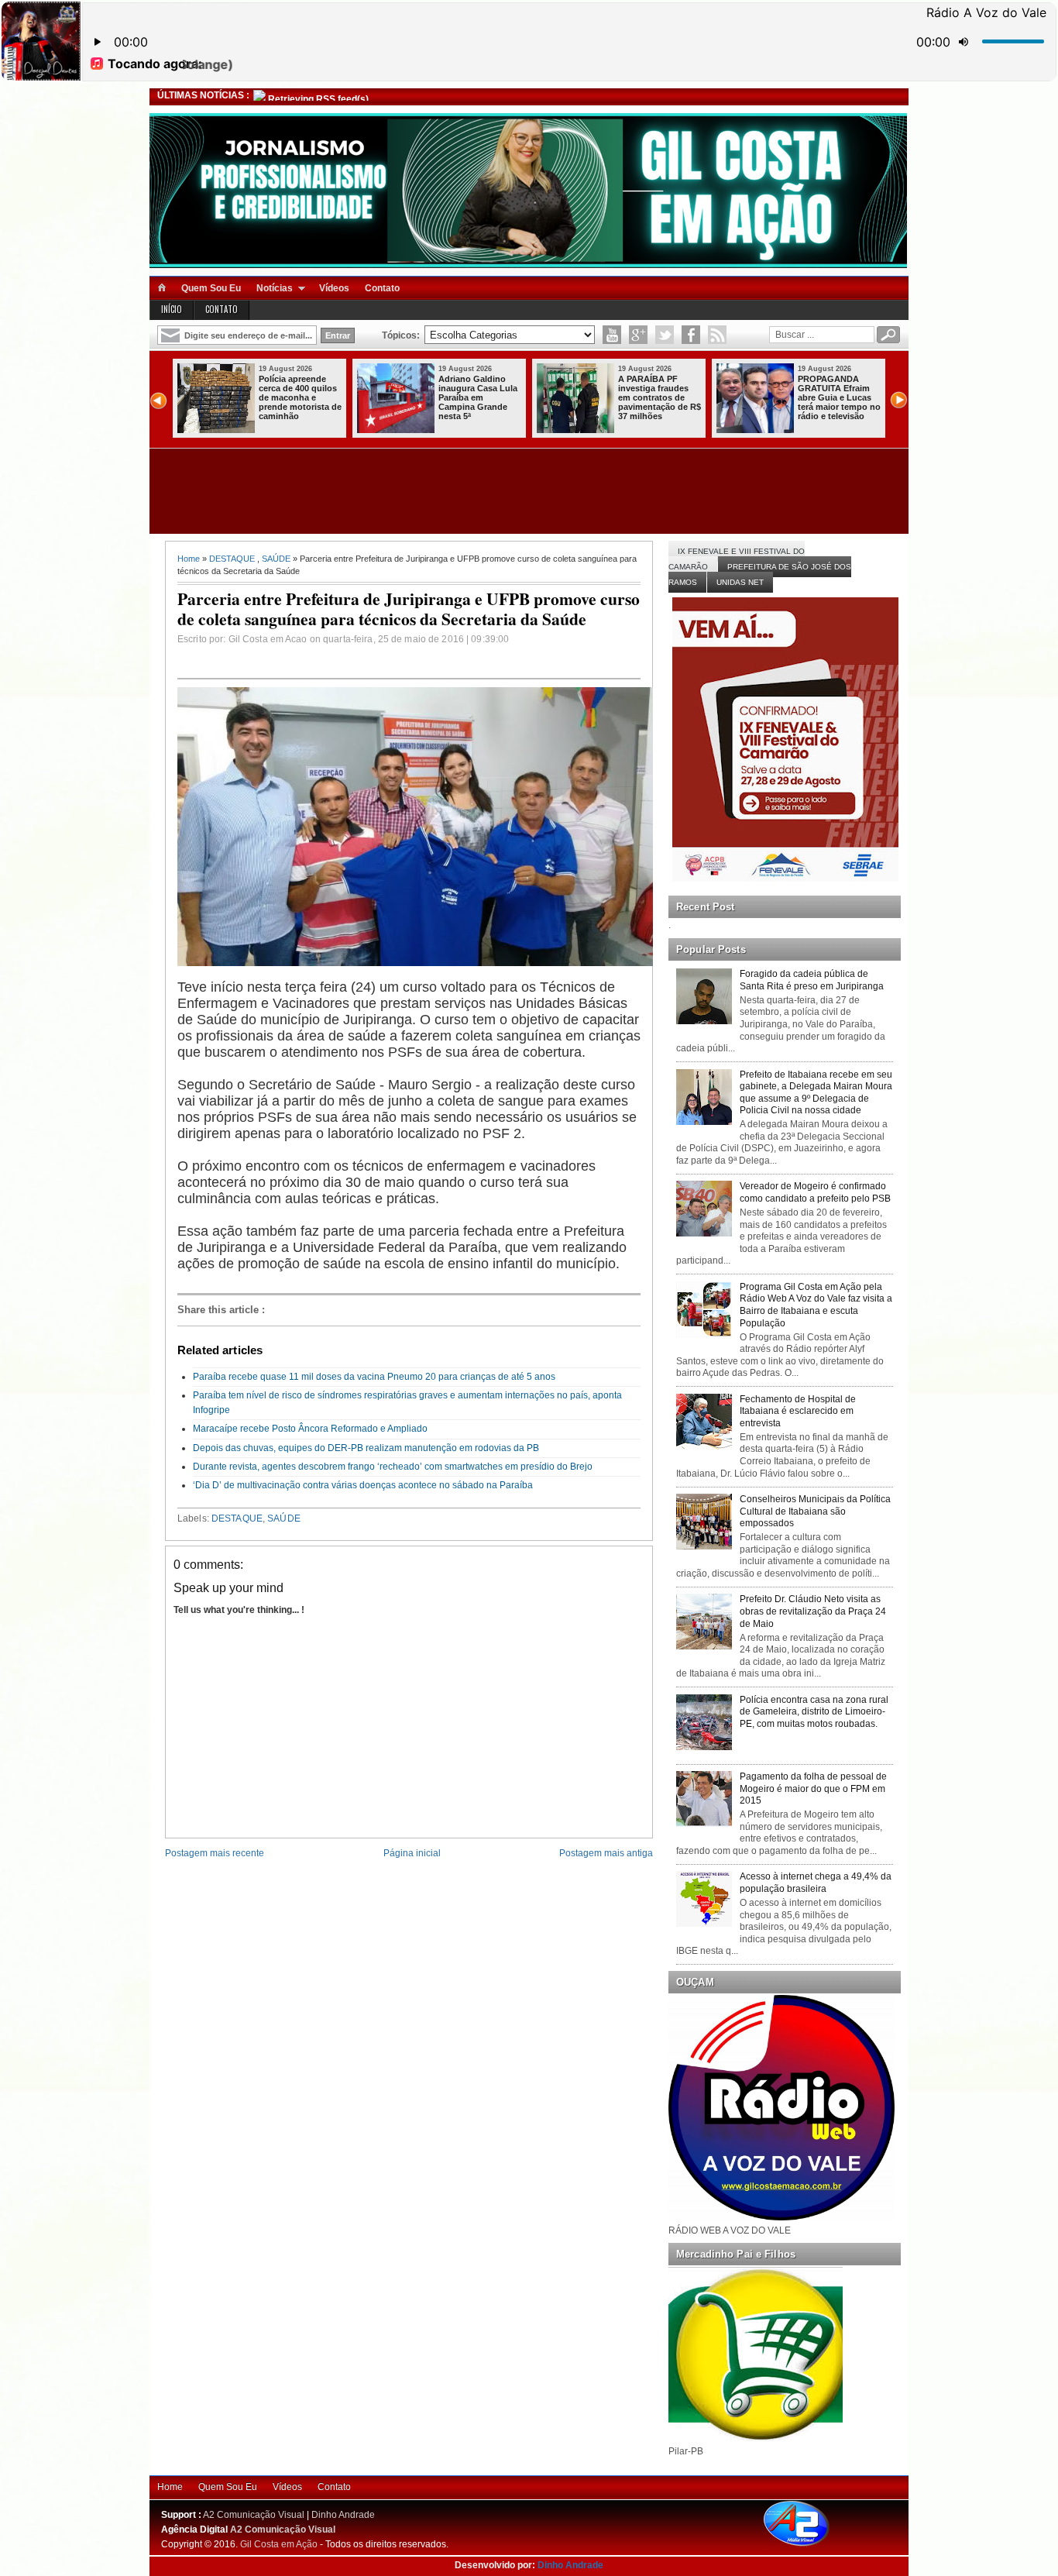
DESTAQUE (232, 559)
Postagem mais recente (215, 1853)
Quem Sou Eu (211, 288)
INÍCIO (172, 309)
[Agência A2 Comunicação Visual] (810, 2547)
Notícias (275, 288)
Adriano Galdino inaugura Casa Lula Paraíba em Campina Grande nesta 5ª (478, 397)
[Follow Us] (665, 335)
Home (189, 559)
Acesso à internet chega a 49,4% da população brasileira (816, 1883)
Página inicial (412, 1853)
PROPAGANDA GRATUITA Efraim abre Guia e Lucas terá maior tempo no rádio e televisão (839, 397)
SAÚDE (276, 559)
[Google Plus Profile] (638, 335)
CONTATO (222, 309)
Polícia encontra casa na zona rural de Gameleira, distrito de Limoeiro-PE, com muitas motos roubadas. (814, 1712)
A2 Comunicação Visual (254, 2515)
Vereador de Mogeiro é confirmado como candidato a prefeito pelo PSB (815, 1192)
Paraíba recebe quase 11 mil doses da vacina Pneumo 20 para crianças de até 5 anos (374, 1377)
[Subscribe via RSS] (717, 335)
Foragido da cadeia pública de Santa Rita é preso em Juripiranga (812, 980)
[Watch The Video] (612, 335)
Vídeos (334, 288)
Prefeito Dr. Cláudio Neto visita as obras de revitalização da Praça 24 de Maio (813, 1611)
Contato (382, 288)
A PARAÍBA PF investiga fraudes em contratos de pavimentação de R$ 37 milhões (660, 397)
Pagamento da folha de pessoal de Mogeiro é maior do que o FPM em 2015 (813, 1788)
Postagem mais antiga (606, 1853)
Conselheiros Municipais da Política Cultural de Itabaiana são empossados (815, 1511)
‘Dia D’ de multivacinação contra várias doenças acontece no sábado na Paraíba (363, 1485)
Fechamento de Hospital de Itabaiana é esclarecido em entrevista (798, 1411)
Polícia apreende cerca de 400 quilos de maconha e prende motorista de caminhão (300, 397)
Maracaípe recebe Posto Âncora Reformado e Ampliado (310, 1429)
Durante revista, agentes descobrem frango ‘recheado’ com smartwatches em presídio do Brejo (393, 1467)
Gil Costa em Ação (279, 2544)
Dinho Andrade (343, 2515)
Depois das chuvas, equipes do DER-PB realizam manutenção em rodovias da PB (366, 1448)
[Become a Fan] (691, 335)
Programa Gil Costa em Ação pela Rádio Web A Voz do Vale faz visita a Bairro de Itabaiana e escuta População (816, 1305)
